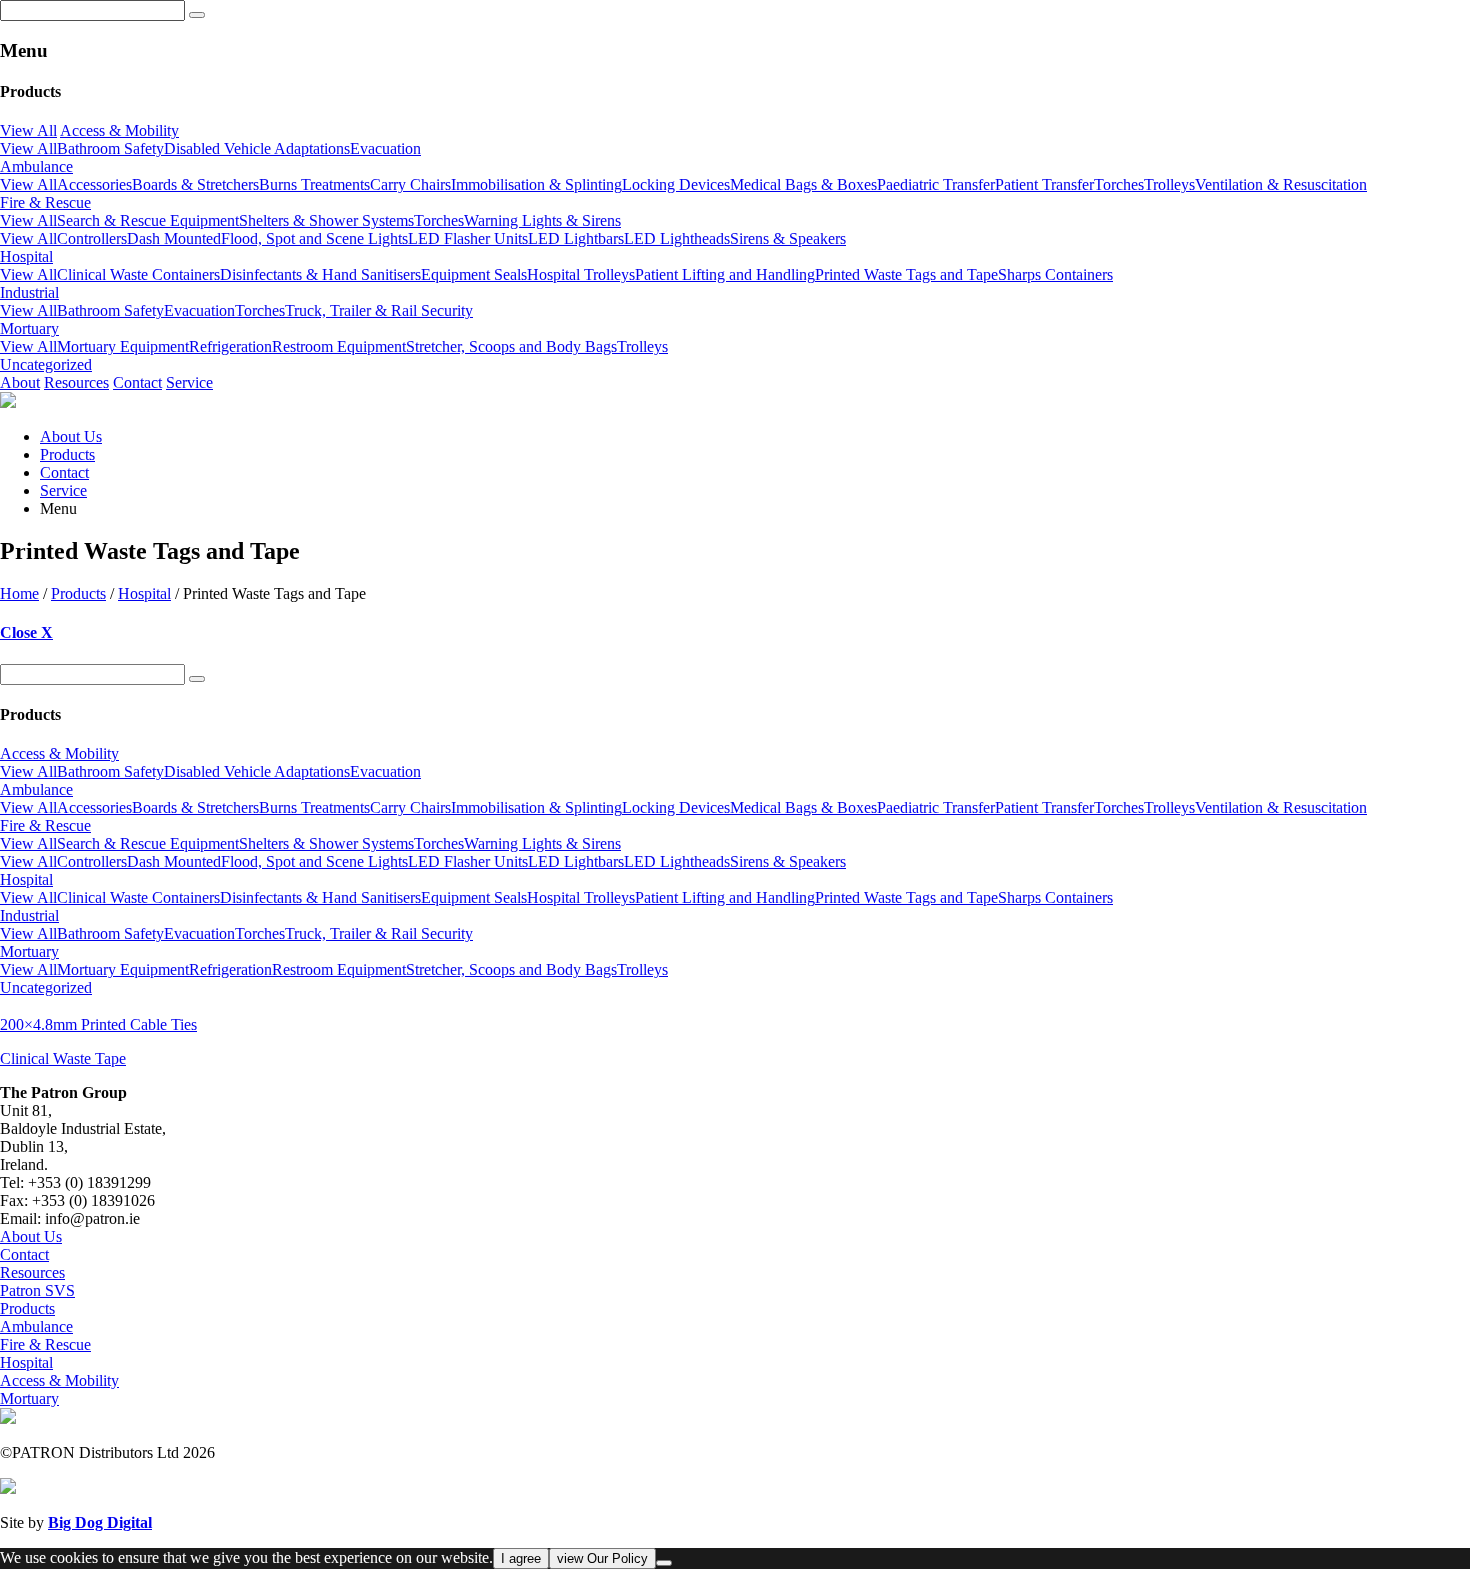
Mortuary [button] (29, 328)
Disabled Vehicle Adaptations (257, 148)
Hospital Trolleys (581, 274)
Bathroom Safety (110, 148)
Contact (137, 382)
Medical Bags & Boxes (803, 184)
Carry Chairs (410, 184)
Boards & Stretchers (195, 184)
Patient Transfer (1044, 184)
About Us (71, 436)
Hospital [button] (26, 256)
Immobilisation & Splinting (536, 184)
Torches (1119, 184)
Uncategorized (46, 364)
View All (28, 130)
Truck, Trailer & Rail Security (379, 310)
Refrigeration (230, 346)
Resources (76, 382)
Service (189, 382)
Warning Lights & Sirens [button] (542, 220)
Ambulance (36, 1326)
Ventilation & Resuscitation (1281, 184)
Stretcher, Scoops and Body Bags (511, 346)
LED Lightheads (677, 238)
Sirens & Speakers (788, 238)
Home (19, 593)
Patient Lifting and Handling (725, 274)
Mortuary (29, 1398)
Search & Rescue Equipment (148, 220)
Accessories (94, 184)
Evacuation (385, 148)
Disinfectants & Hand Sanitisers (320, 274)
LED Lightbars (576, 238)
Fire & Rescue (45, 1344)
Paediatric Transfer (936, 184)
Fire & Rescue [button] (45, 202)
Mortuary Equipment (123, 346)
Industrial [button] (29, 292)
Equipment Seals (474, 274)
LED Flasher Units (468, 238)
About (20, 382)
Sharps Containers (1055, 274)
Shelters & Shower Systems (326, 220)
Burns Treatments (314, 184)
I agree (521, 1558)
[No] (664, 1563)
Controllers (92, 238)
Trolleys (1169, 184)
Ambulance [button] (36, 166)
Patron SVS (37, 1290)
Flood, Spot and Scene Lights (314, 238)
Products (67, 454)
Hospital (144, 593)
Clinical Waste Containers (138, 274)
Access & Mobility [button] (119, 130)
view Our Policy (602, 1558)
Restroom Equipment (339, 346)
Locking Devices (676, 184)
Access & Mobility (59, 1380)
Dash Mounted (174, 238)
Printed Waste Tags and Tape (906, 274)
